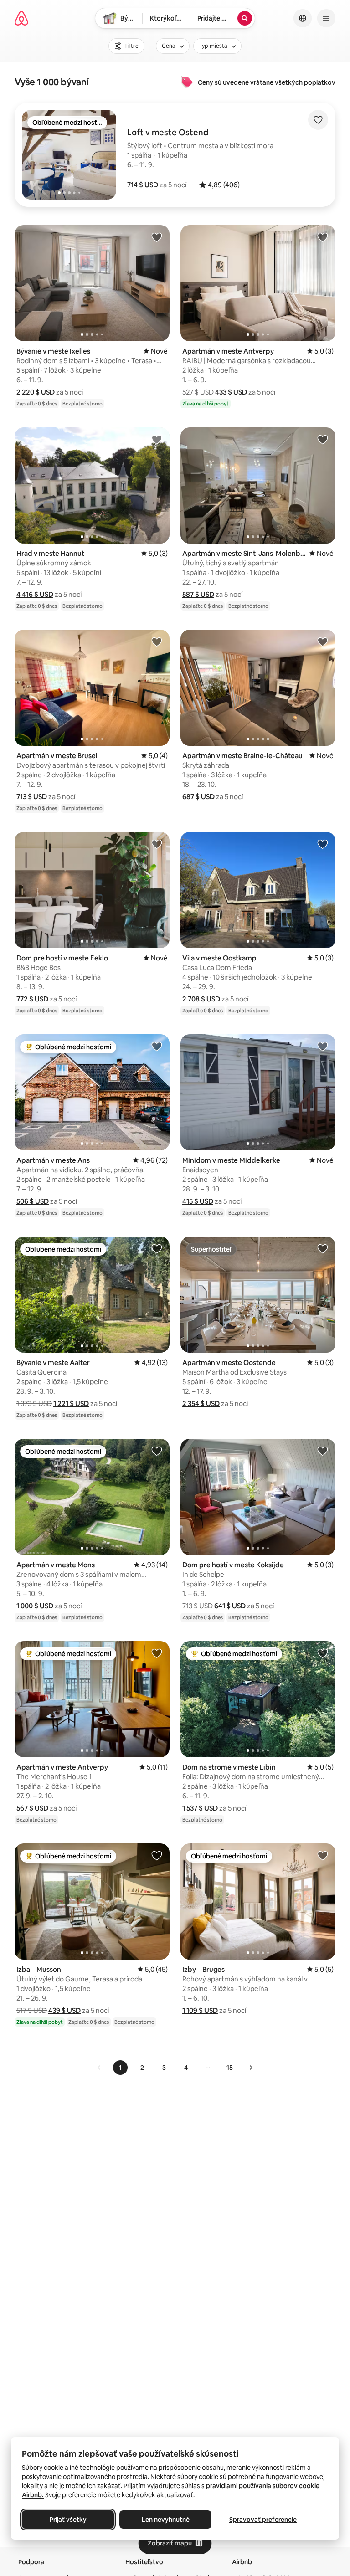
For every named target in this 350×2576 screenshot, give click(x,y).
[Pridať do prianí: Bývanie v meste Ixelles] (157, 237)
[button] (143, 185)
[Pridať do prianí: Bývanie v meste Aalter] (157, 1248)
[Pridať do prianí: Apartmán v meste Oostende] (323, 1248)
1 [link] (120, 2068)
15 (230, 2068)
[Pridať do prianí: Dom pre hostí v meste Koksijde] (323, 1451)
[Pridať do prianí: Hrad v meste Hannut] (157, 439)
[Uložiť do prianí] (318, 120)
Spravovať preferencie (263, 2520)
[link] (99, 2068)
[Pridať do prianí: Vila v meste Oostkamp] (323, 844)
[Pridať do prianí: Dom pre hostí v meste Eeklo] (157, 844)
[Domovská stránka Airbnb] (21, 18)
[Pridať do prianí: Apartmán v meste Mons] (157, 1451)
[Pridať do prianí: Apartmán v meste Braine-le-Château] (323, 641)
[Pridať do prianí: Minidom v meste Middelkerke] (323, 1046)
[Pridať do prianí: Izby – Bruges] (323, 1855)
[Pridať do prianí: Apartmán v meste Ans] (157, 1046)
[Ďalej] (251, 2068)
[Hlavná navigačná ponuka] (326, 18)
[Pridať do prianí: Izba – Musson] (157, 1855)
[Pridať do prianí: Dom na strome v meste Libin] (323, 1653)
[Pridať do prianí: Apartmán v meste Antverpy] (323, 237)
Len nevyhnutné (166, 2520)
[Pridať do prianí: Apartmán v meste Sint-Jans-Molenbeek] (323, 439)
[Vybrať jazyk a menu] (303, 18)
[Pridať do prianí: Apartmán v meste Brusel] (157, 641)
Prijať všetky (68, 2520)
